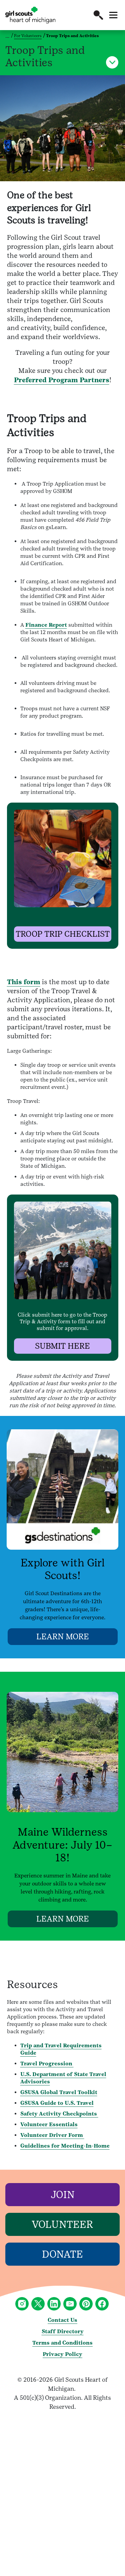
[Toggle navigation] (113, 15)
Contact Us (62, 2320)
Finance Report (46, 625)
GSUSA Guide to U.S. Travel (57, 2103)
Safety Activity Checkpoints (59, 2114)
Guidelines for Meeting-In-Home (65, 2146)
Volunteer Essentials (49, 2124)
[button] (98, 15)
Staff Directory (63, 2331)
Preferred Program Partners (62, 380)
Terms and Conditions (62, 2343)
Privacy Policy (62, 2354)
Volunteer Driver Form (52, 2135)
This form (24, 982)
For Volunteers (28, 36)
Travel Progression (47, 2064)
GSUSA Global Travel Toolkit (59, 2092)
